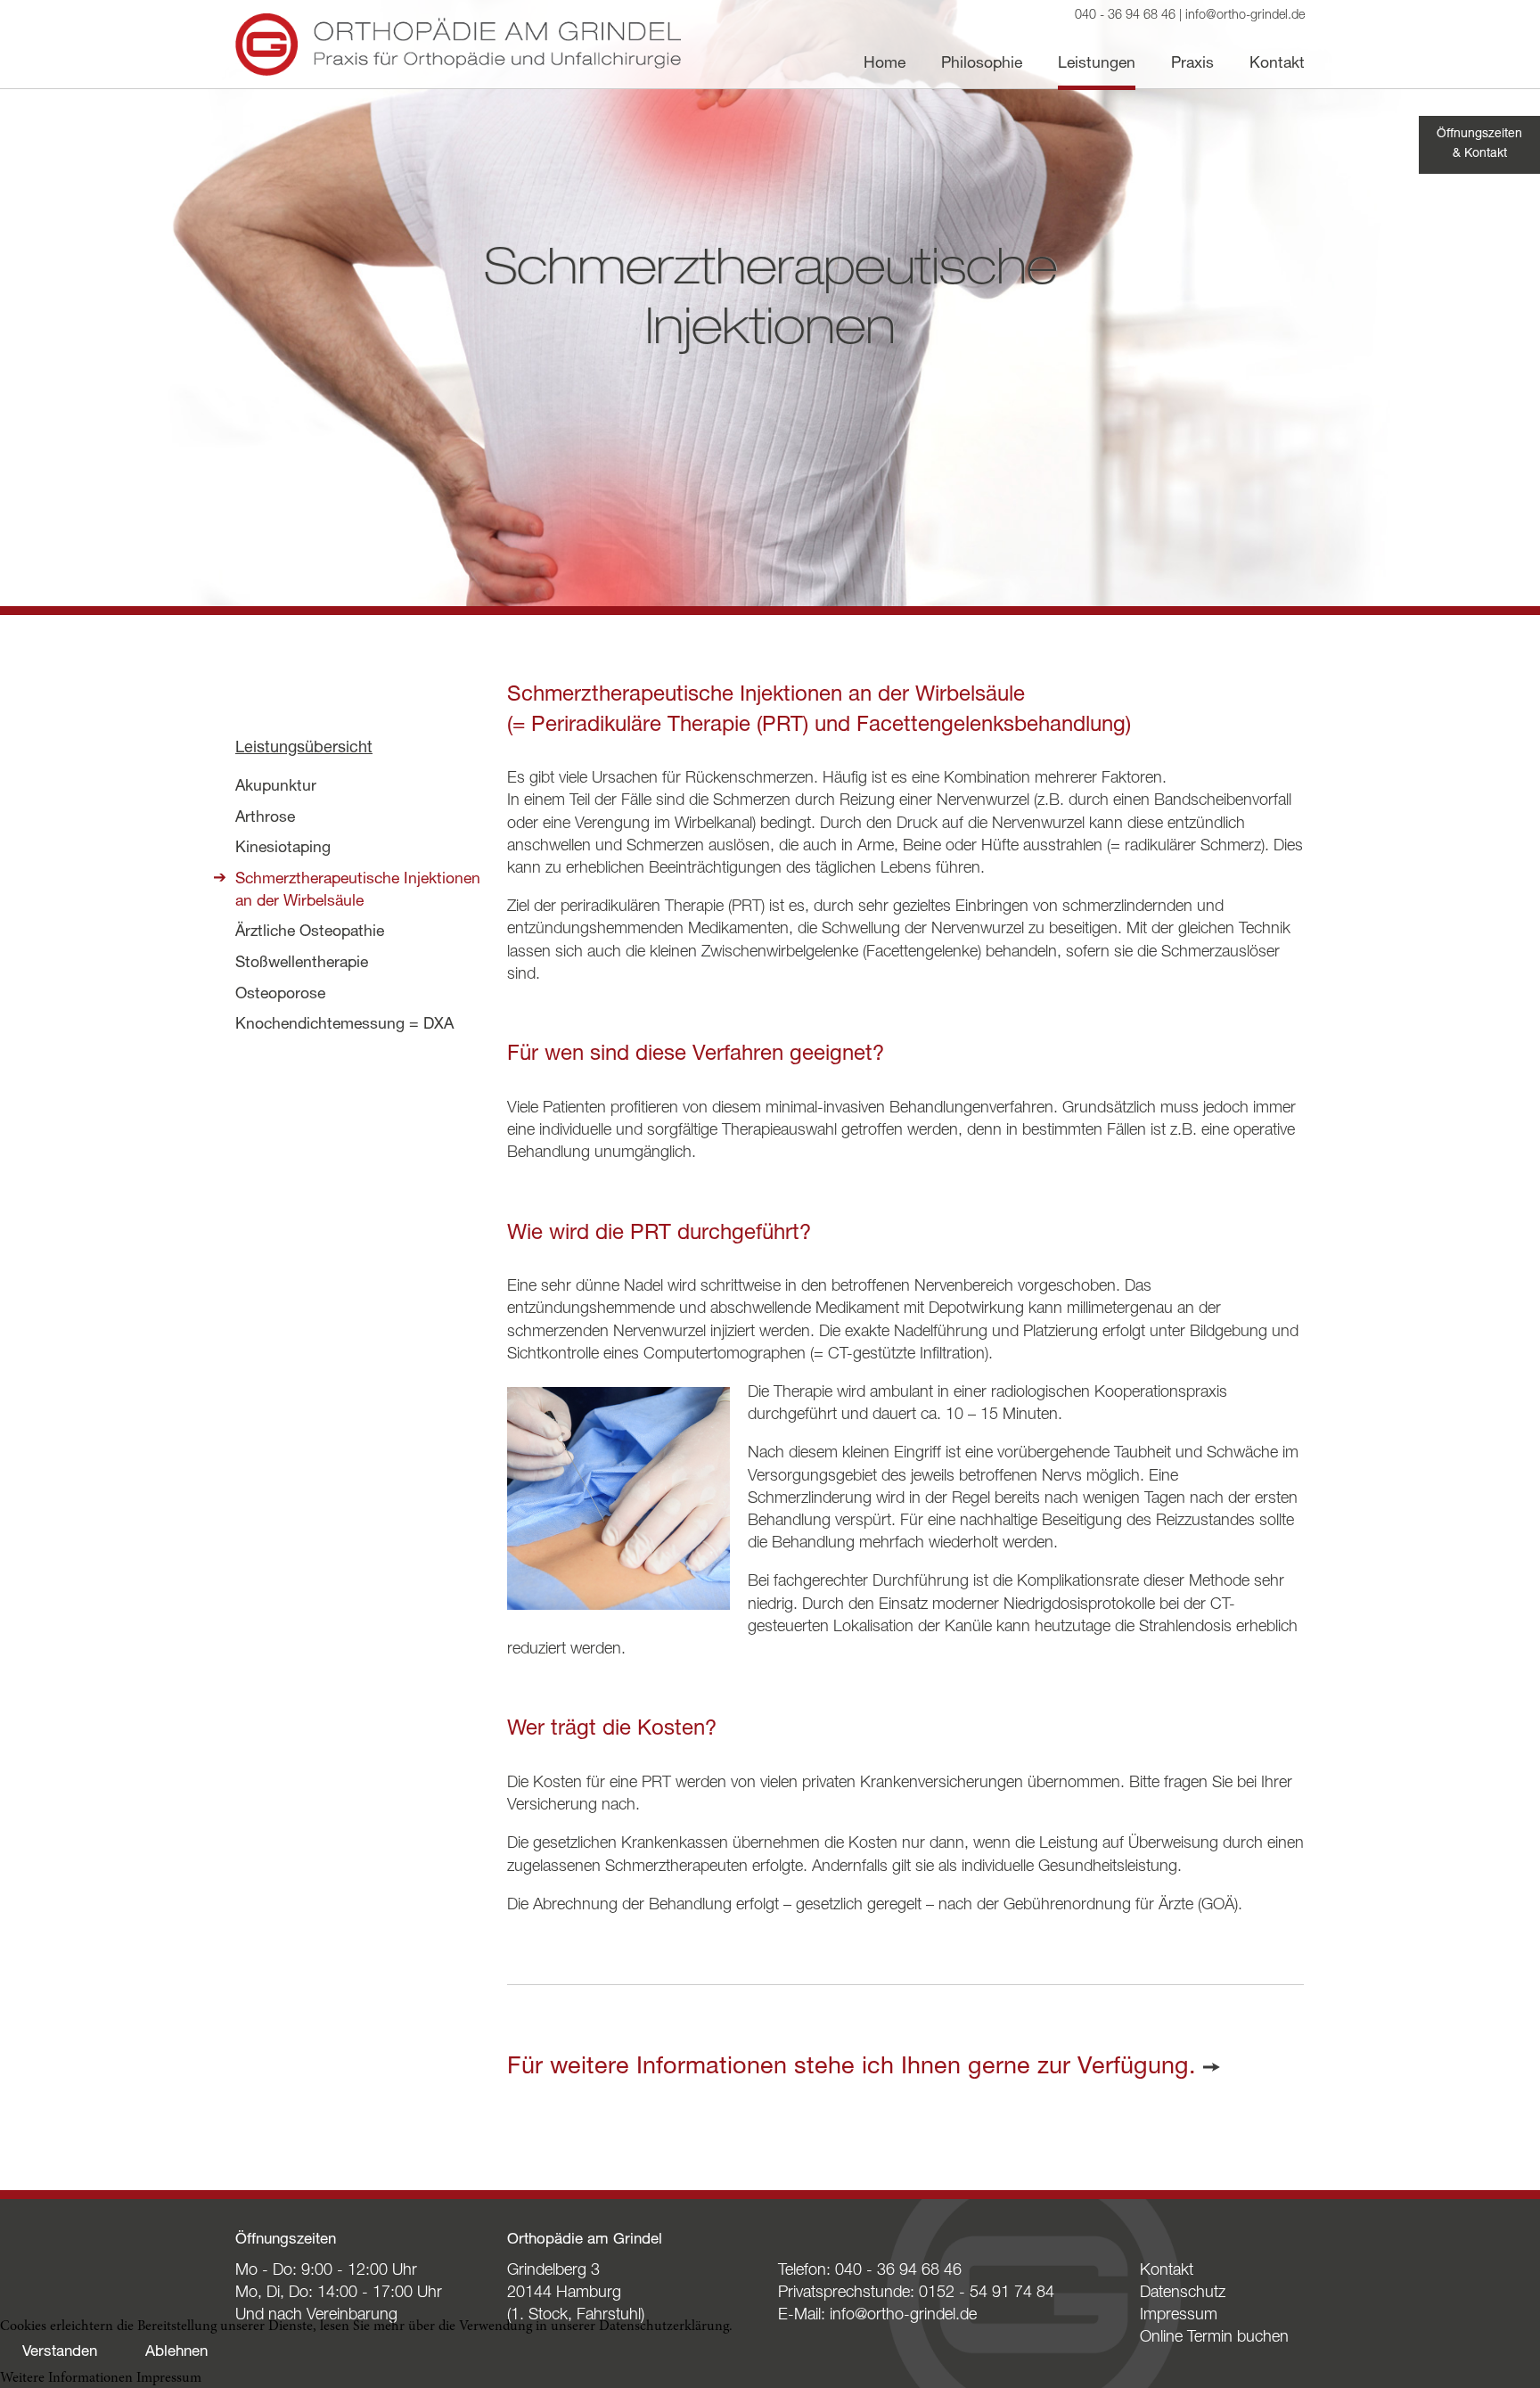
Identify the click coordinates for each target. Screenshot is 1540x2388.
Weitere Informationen (66, 2378)
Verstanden (60, 2353)
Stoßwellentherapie (302, 964)
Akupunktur (276, 787)
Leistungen (1097, 64)
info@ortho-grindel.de (1245, 16)
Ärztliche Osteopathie (310, 932)
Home (885, 64)
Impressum (1179, 2316)
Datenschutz (1183, 2294)
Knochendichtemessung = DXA (344, 1025)
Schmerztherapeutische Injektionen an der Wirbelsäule (358, 891)
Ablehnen (176, 2353)
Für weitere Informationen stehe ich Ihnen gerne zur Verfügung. (852, 2068)
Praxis (1192, 64)
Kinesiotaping (283, 849)
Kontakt (1277, 64)
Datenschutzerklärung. (666, 2326)
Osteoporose (280, 995)
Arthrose (265, 818)
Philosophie (982, 64)
